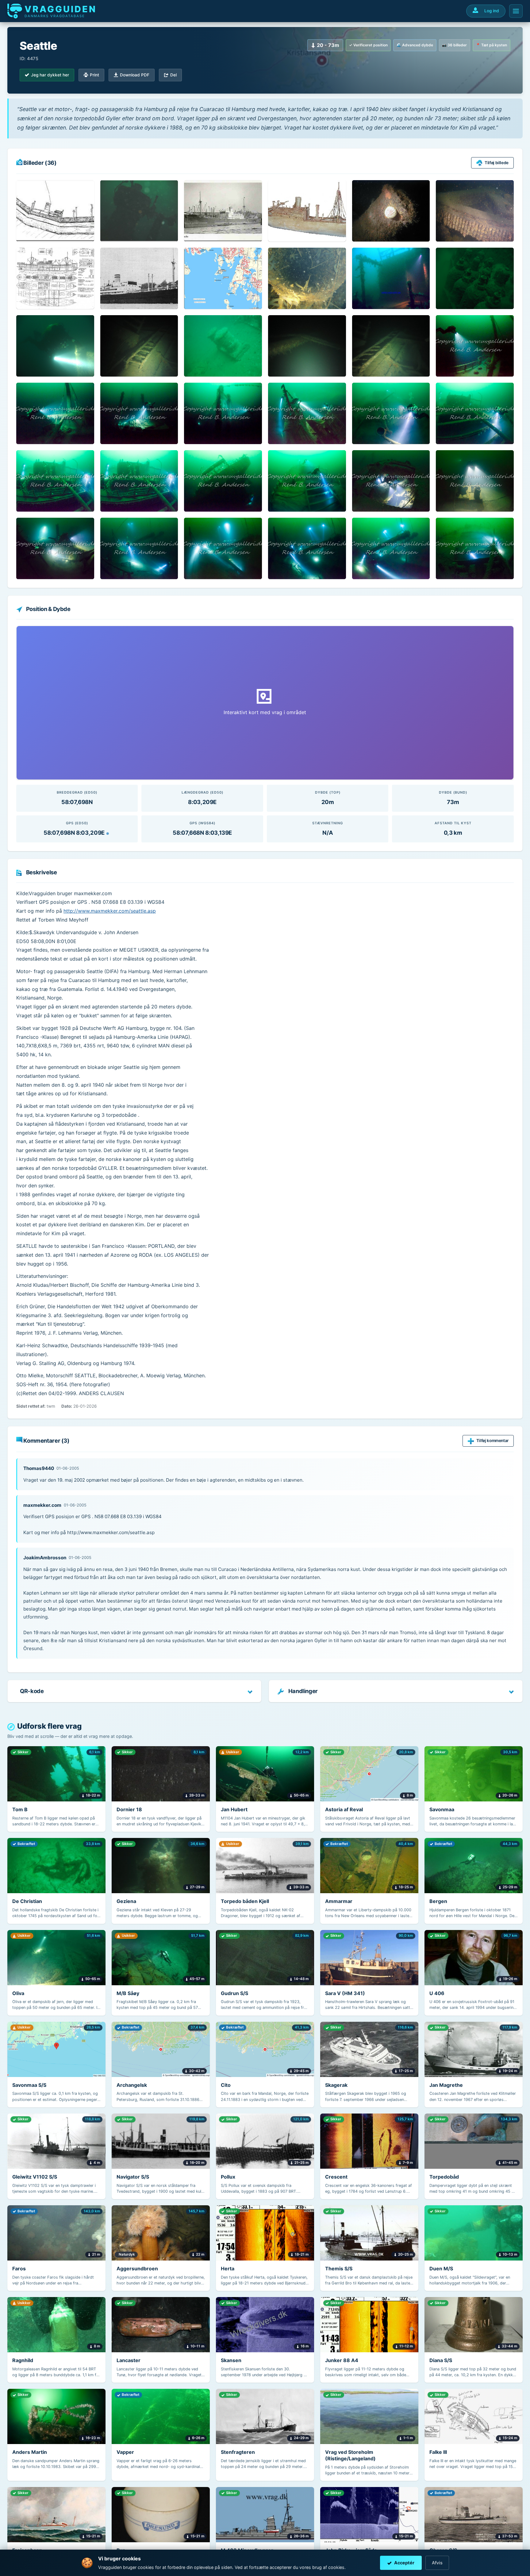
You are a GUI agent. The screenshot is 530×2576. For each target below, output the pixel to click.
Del (173, 75)
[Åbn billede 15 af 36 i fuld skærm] (223, 346)
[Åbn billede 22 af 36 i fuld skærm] (307, 413)
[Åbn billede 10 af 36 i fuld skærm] (307, 278)
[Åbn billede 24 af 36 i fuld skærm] (475, 413)
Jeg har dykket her (50, 75)
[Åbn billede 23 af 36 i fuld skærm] (391, 413)
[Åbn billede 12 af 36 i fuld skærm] (475, 278)
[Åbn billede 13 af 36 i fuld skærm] (55, 346)
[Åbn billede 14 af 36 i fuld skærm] (139, 346)
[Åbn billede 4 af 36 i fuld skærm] (307, 211)
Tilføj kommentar (492, 1441)
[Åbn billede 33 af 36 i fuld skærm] (223, 548)
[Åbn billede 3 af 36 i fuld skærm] (223, 211)
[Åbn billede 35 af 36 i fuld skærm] (391, 548)
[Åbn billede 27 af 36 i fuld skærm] (223, 481)
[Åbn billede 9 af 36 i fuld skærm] (223, 278)
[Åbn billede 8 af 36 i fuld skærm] (139, 278)
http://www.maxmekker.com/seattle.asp (110, 911)
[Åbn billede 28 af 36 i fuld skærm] (307, 481)
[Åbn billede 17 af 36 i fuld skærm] (391, 346)
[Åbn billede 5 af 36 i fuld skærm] (391, 211)
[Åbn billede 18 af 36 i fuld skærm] (475, 346)
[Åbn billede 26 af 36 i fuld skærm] (139, 481)
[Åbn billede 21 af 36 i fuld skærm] (223, 413)
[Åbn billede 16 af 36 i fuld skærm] (307, 346)
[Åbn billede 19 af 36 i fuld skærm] (55, 413)
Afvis (437, 2563)
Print (94, 75)
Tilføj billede (497, 163)
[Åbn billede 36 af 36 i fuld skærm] (475, 548)
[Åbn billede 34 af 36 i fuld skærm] (307, 548)
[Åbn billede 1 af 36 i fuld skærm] (55, 211)
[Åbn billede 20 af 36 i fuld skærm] (139, 413)
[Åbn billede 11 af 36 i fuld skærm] (391, 278)
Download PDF (135, 75)
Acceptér (404, 2563)
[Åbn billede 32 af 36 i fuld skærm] (139, 548)
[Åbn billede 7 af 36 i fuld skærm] (55, 278)
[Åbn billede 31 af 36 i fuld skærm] (55, 548)
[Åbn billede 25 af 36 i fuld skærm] (55, 481)
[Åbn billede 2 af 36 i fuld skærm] (139, 211)
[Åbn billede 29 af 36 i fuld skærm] (391, 481)
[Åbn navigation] (516, 11)
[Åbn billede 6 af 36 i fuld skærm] (475, 211)
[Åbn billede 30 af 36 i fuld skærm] (475, 481)
